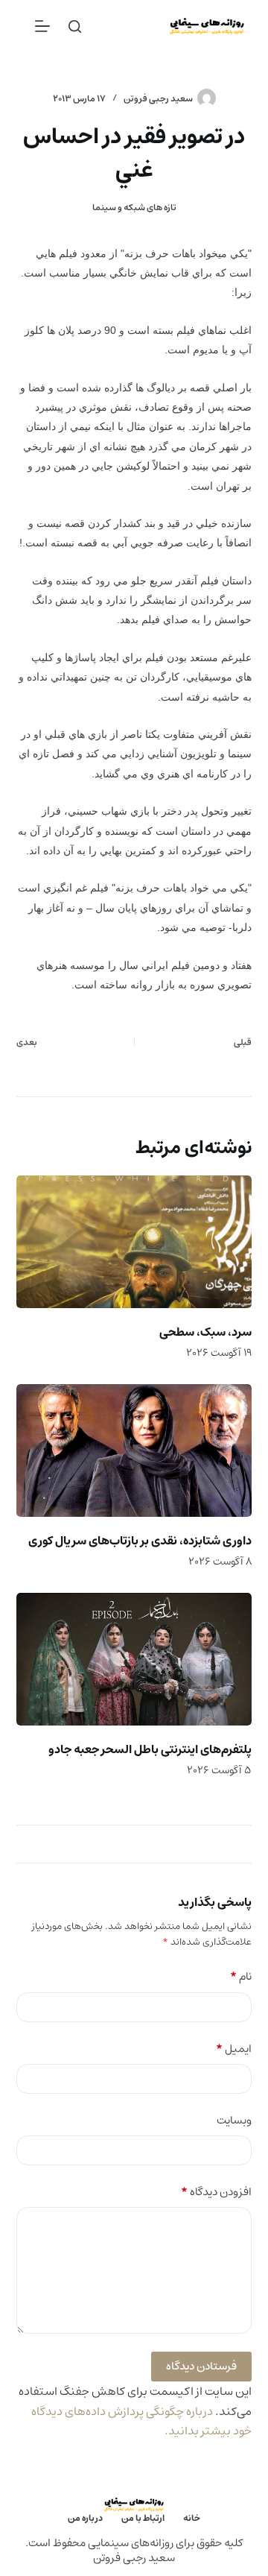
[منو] (42, 26)
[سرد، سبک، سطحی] (134, 1242)
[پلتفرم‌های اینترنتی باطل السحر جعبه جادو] (134, 1659)
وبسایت (234, 2121)
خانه (192, 2519)
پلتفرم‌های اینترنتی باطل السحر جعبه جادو (150, 1749)
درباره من (85, 2519)
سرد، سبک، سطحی (205, 1332)
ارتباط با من (143, 2519)
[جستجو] (75, 26)
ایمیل (234, 2049)
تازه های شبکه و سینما (134, 208)
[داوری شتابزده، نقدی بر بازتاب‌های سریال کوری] (134, 1450)
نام (241, 1977)
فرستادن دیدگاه (201, 2366)
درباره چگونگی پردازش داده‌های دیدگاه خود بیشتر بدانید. (141, 2421)
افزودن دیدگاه (216, 2193)
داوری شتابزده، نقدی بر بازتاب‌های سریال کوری (140, 1541)
